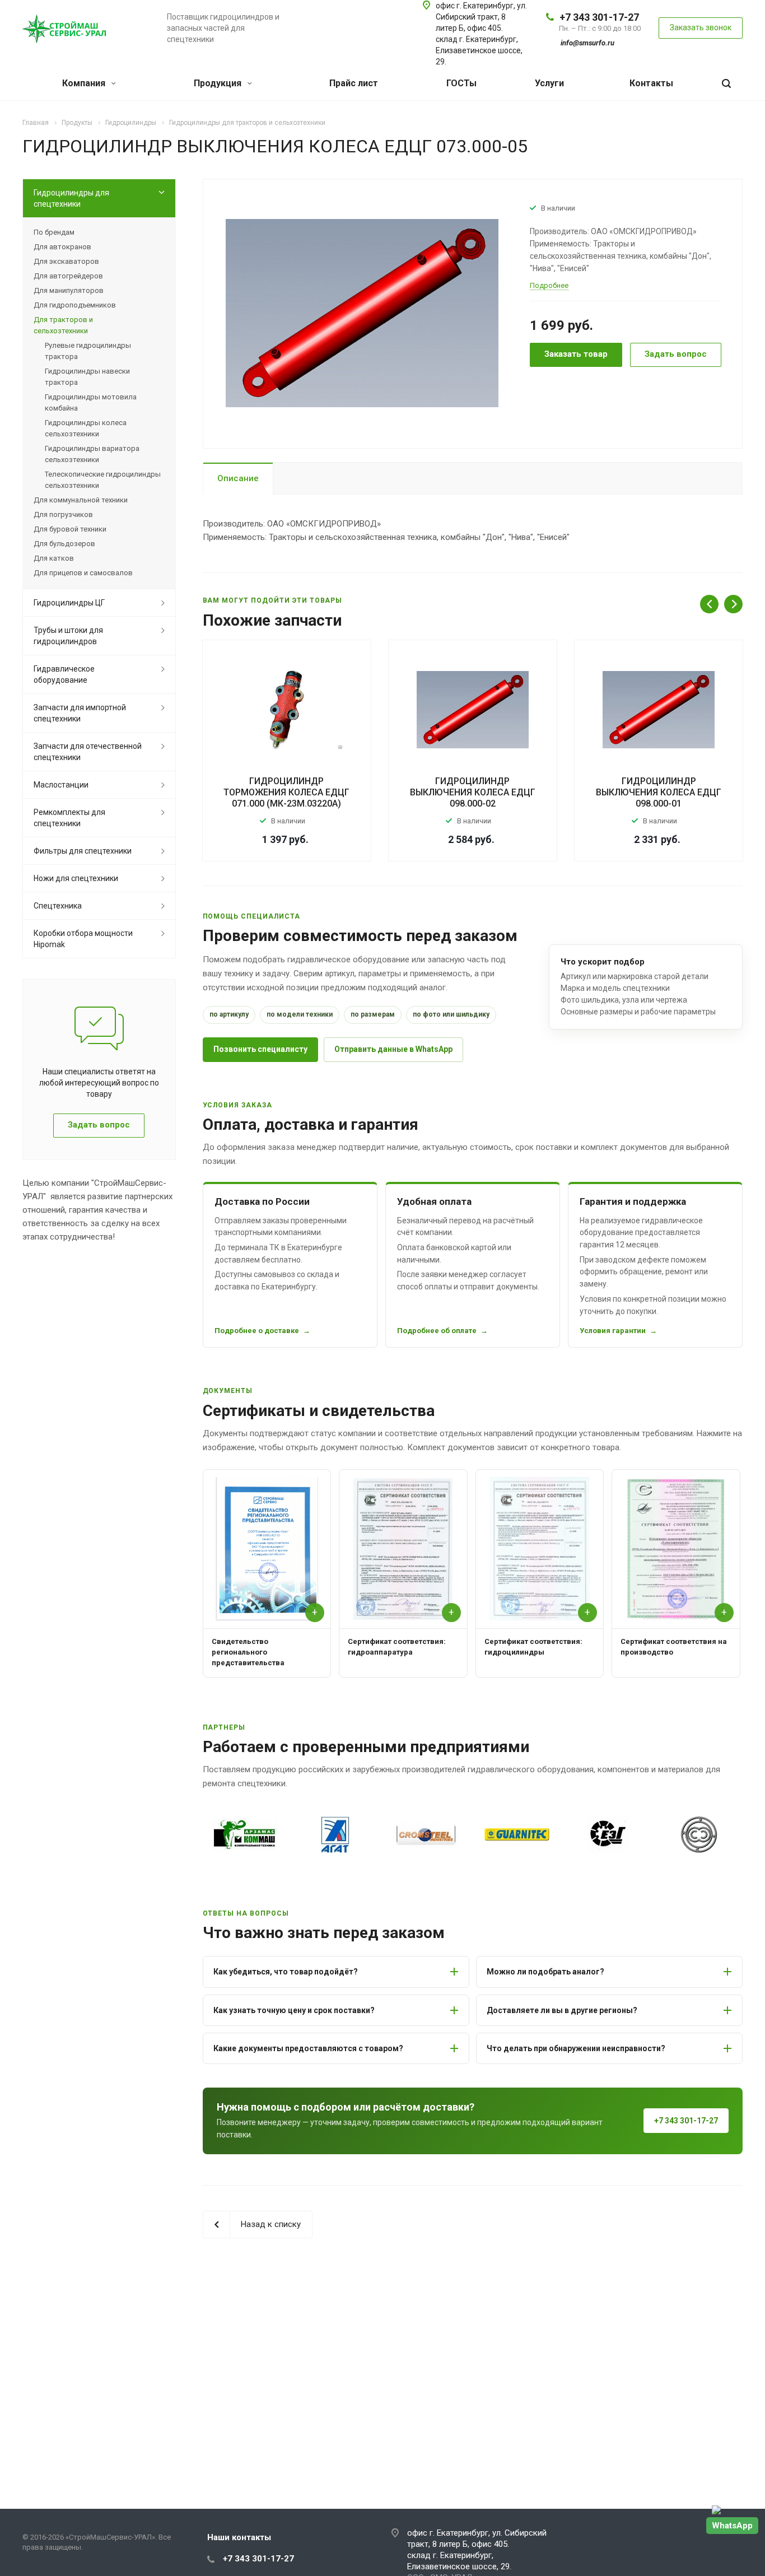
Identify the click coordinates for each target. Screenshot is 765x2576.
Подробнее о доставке (257, 1331)
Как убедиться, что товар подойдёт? (286, 1972)
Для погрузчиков (63, 514)
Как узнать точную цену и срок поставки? (294, 2010)
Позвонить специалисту (260, 1049)
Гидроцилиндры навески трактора (87, 377)
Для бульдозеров (64, 544)
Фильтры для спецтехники (83, 851)
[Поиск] (726, 84)
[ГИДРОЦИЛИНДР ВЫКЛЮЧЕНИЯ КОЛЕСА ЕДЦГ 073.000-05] (362, 313)
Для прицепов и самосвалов (83, 573)
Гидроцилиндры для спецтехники (71, 198)
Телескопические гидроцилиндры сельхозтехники (103, 480)
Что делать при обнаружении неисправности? (576, 2048)
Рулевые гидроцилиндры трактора (88, 351)
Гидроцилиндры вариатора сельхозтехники (92, 454)
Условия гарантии (613, 1331)
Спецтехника (58, 906)
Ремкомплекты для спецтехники (69, 818)
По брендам (54, 232)
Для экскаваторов (66, 261)
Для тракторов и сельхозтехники (63, 325)
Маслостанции (61, 785)
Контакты (651, 83)
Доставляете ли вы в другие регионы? (562, 2010)
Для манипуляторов (69, 290)
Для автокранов (62, 247)
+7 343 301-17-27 (599, 17)
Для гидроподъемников (75, 305)
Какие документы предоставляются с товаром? (308, 2048)
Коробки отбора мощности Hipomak (83, 939)
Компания (85, 83)
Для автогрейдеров (68, 276)
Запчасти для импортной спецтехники (80, 713)
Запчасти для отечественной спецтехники (88, 752)
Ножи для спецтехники (76, 878)
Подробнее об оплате (437, 1331)
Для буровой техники (70, 529)
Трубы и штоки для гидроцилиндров (68, 636)
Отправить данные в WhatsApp (393, 1049)
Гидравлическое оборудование (64, 674)
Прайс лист (354, 83)
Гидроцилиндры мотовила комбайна (91, 402)
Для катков (54, 558)
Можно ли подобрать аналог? (545, 1972)
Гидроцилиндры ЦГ (69, 603)
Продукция (219, 83)
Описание (238, 478)
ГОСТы (461, 83)
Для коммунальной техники (81, 500)
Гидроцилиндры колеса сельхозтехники (86, 428)
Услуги (549, 83)
